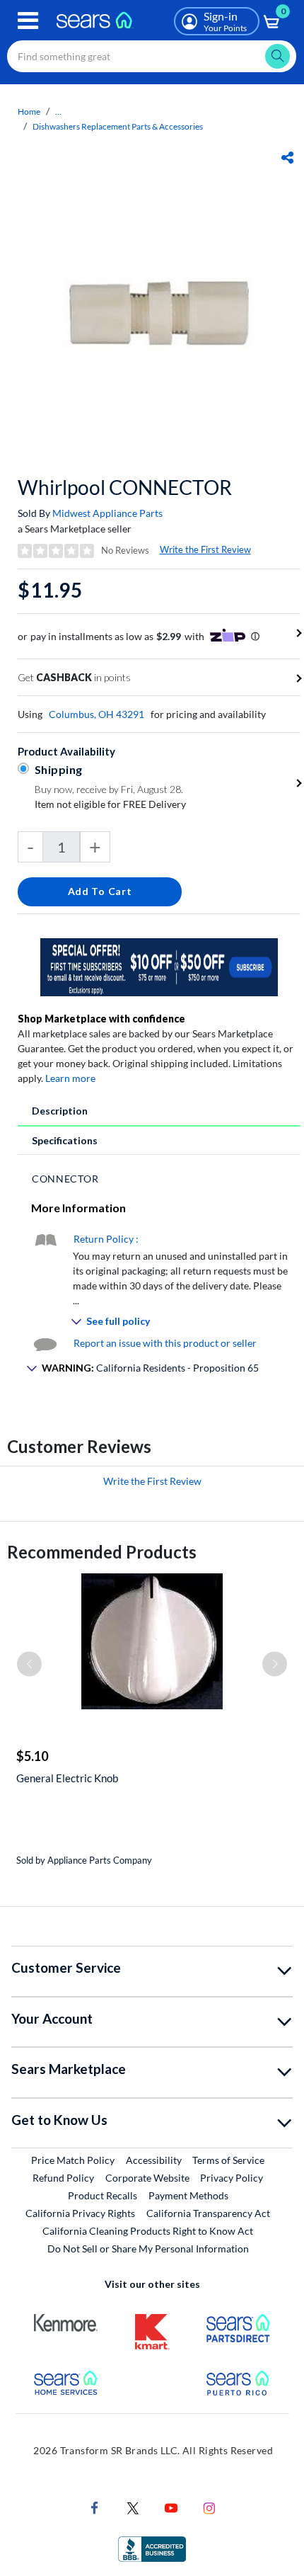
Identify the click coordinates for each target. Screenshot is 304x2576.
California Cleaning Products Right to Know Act (148, 2231)
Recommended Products (102, 1552)
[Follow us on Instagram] (209, 2507)
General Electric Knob (67, 1778)
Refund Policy (63, 2178)
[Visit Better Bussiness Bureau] (152, 2548)
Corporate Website (148, 2177)
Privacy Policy (232, 2178)
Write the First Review (205, 549)
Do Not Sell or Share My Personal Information (148, 2249)
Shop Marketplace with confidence (101, 1019)
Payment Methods (188, 2195)
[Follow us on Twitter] (133, 2507)
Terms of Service (228, 2160)
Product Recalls (103, 2195)
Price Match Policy (73, 2160)
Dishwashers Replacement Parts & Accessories (118, 126)
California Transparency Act (208, 2213)
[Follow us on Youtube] (171, 2507)
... (58, 112)
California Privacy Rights (80, 2213)
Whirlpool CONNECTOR (125, 487)
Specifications (65, 1140)
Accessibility (154, 2160)
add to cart (100, 891)
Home (29, 112)
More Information (78, 1208)
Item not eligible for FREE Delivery (110, 804)
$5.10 (32, 1756)
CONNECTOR (65, 1179)
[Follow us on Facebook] (95, 2507)
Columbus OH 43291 (97, 714)
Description (60, 1111)
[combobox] (152, 56)
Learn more (70, 1078)
